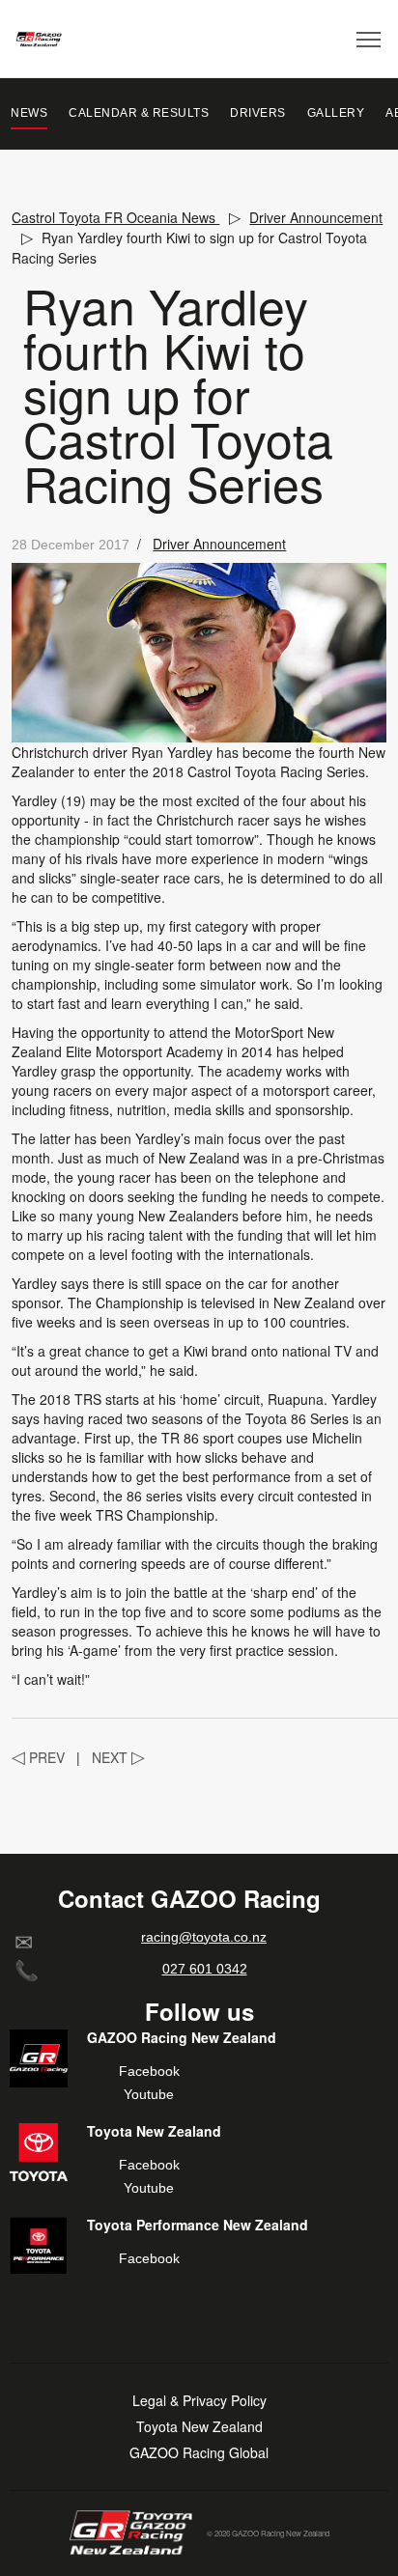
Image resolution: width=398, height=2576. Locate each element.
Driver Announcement (219, 544)
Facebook (149, 2071)
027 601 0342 (205, 1969)
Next (118, 1757)
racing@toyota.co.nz (204, 1937)
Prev (38, 1757)
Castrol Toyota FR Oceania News (115, 217)
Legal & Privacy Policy (199, 2401)
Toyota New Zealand (199, 2427)
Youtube (149, 2094)
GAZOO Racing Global (199, 2453)
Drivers (258, 113)
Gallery (336, 113)
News (29, 113)
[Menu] (370, 39)
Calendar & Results (139, 113)
